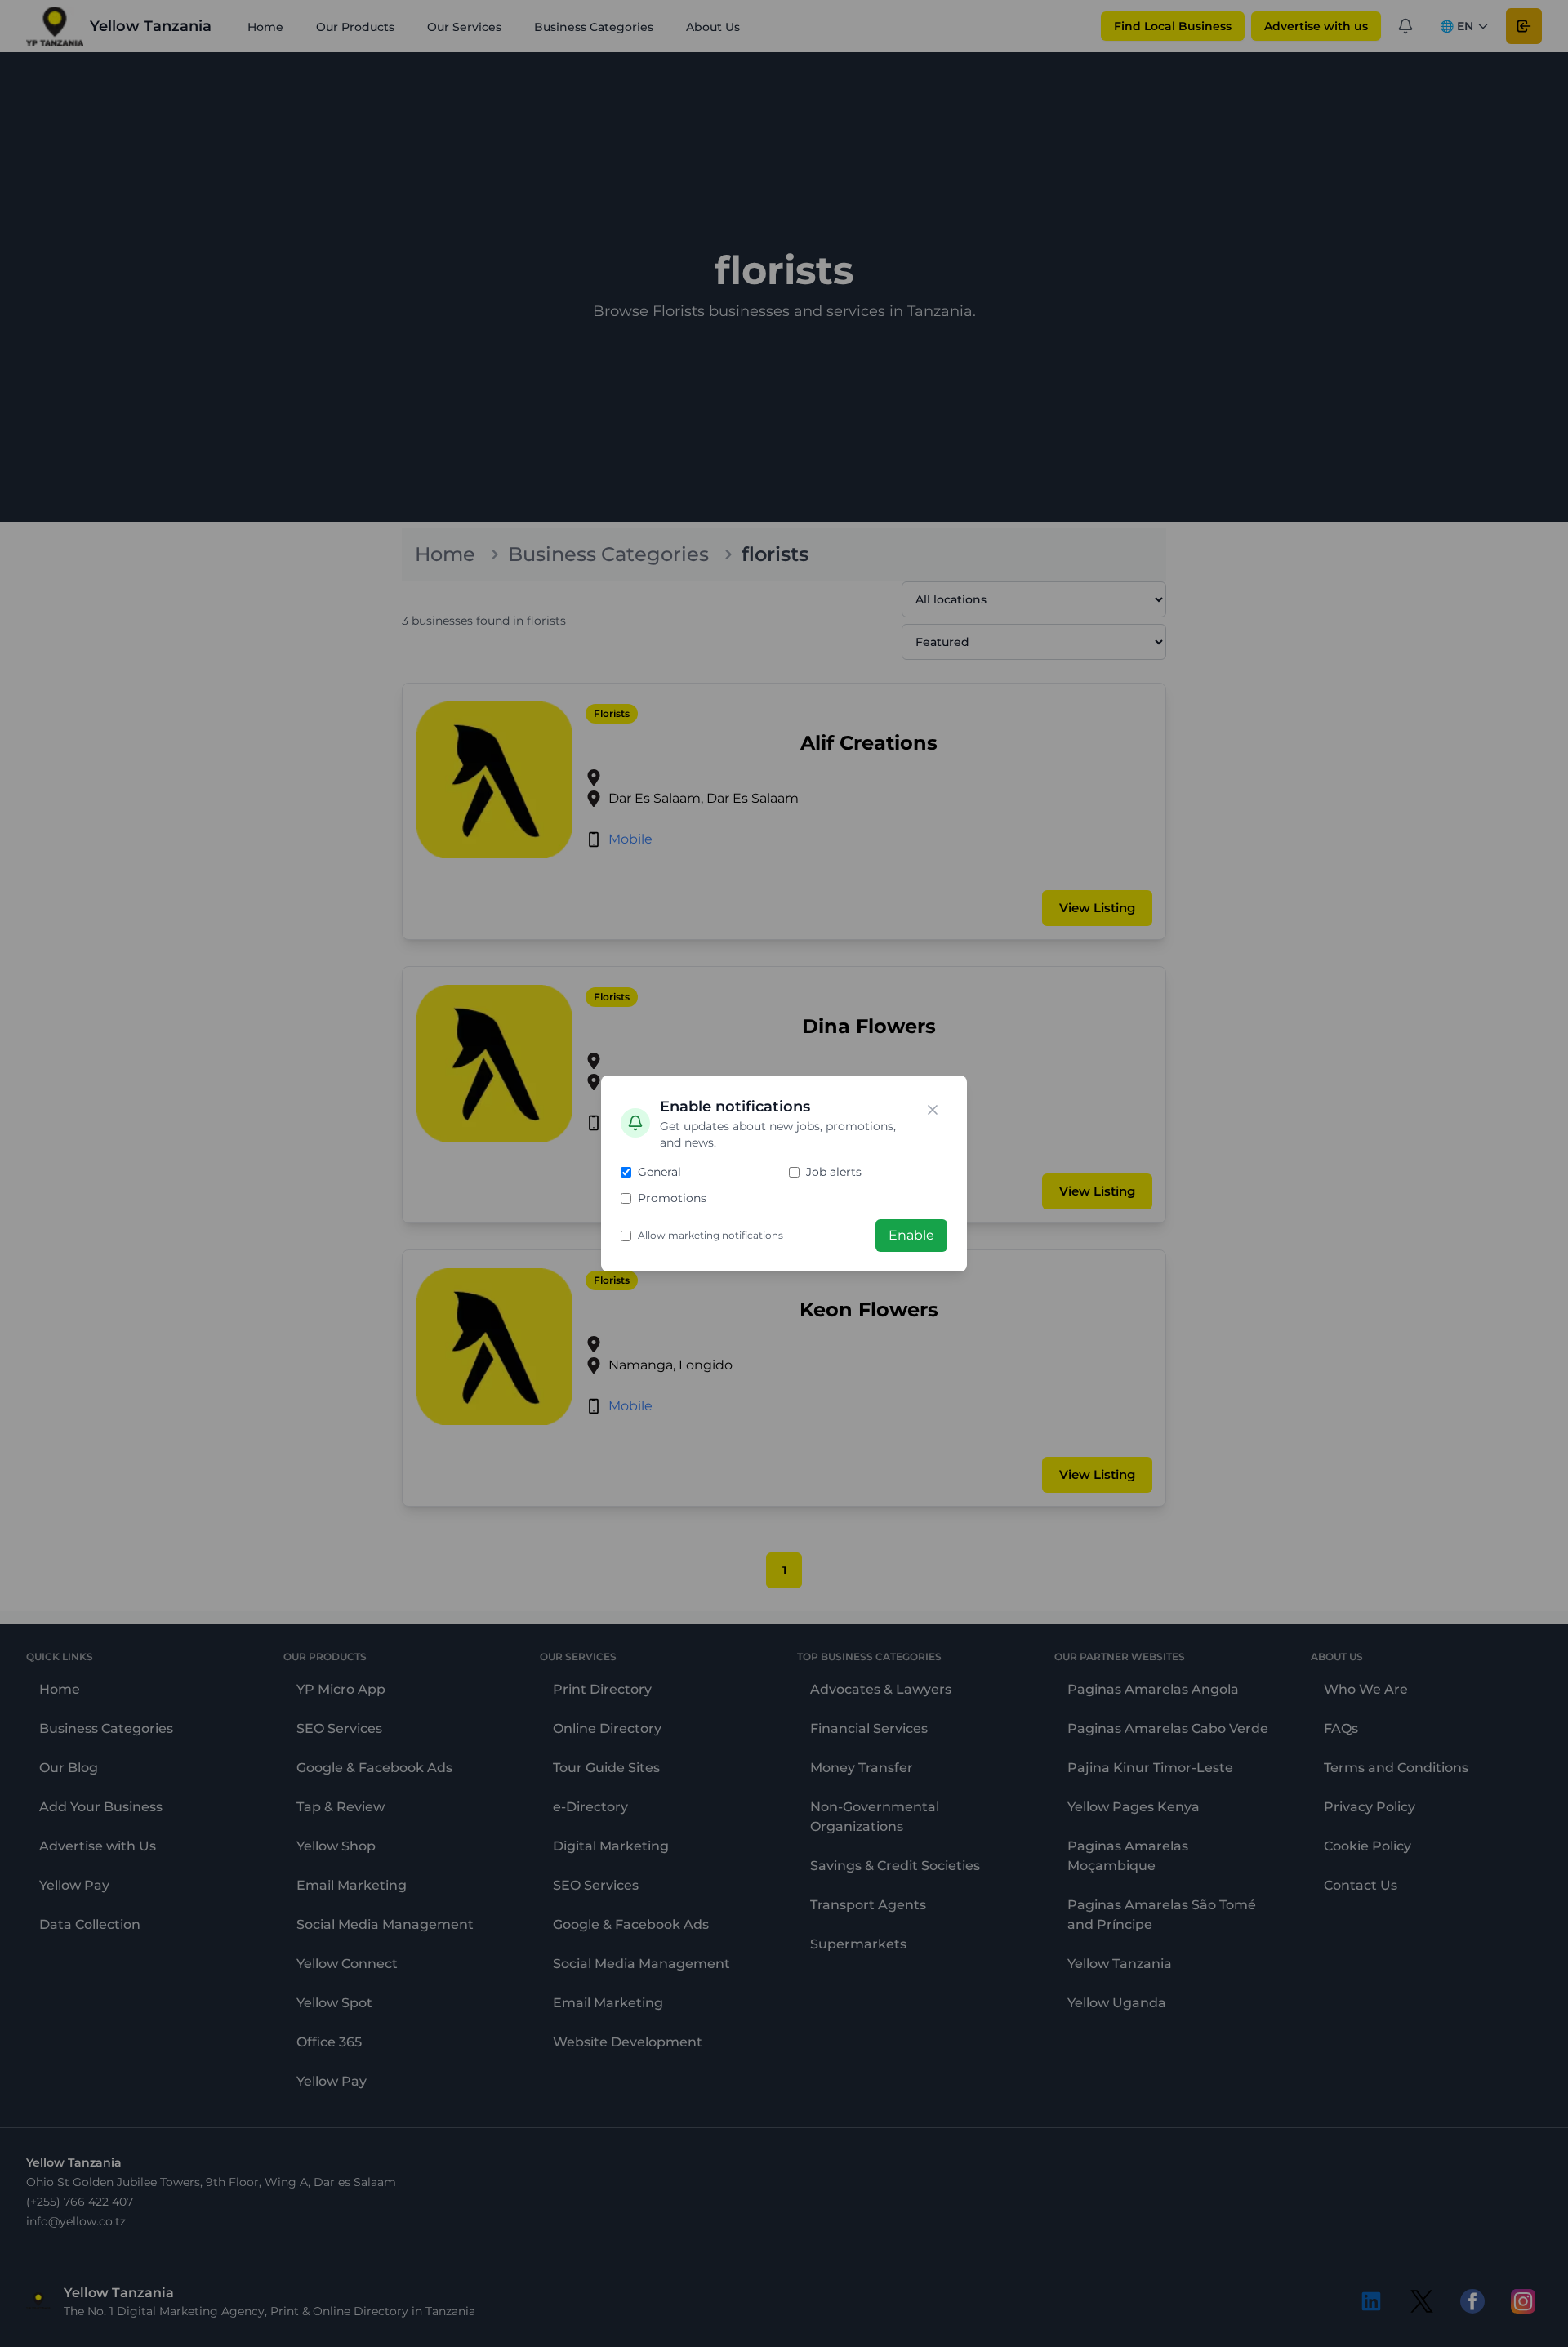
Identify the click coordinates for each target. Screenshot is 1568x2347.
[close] (933, 1110)
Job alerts (834, 1172)
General (659, 1172)
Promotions (672, 1198)
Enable (911, 1235)
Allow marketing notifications (710, 1235)
